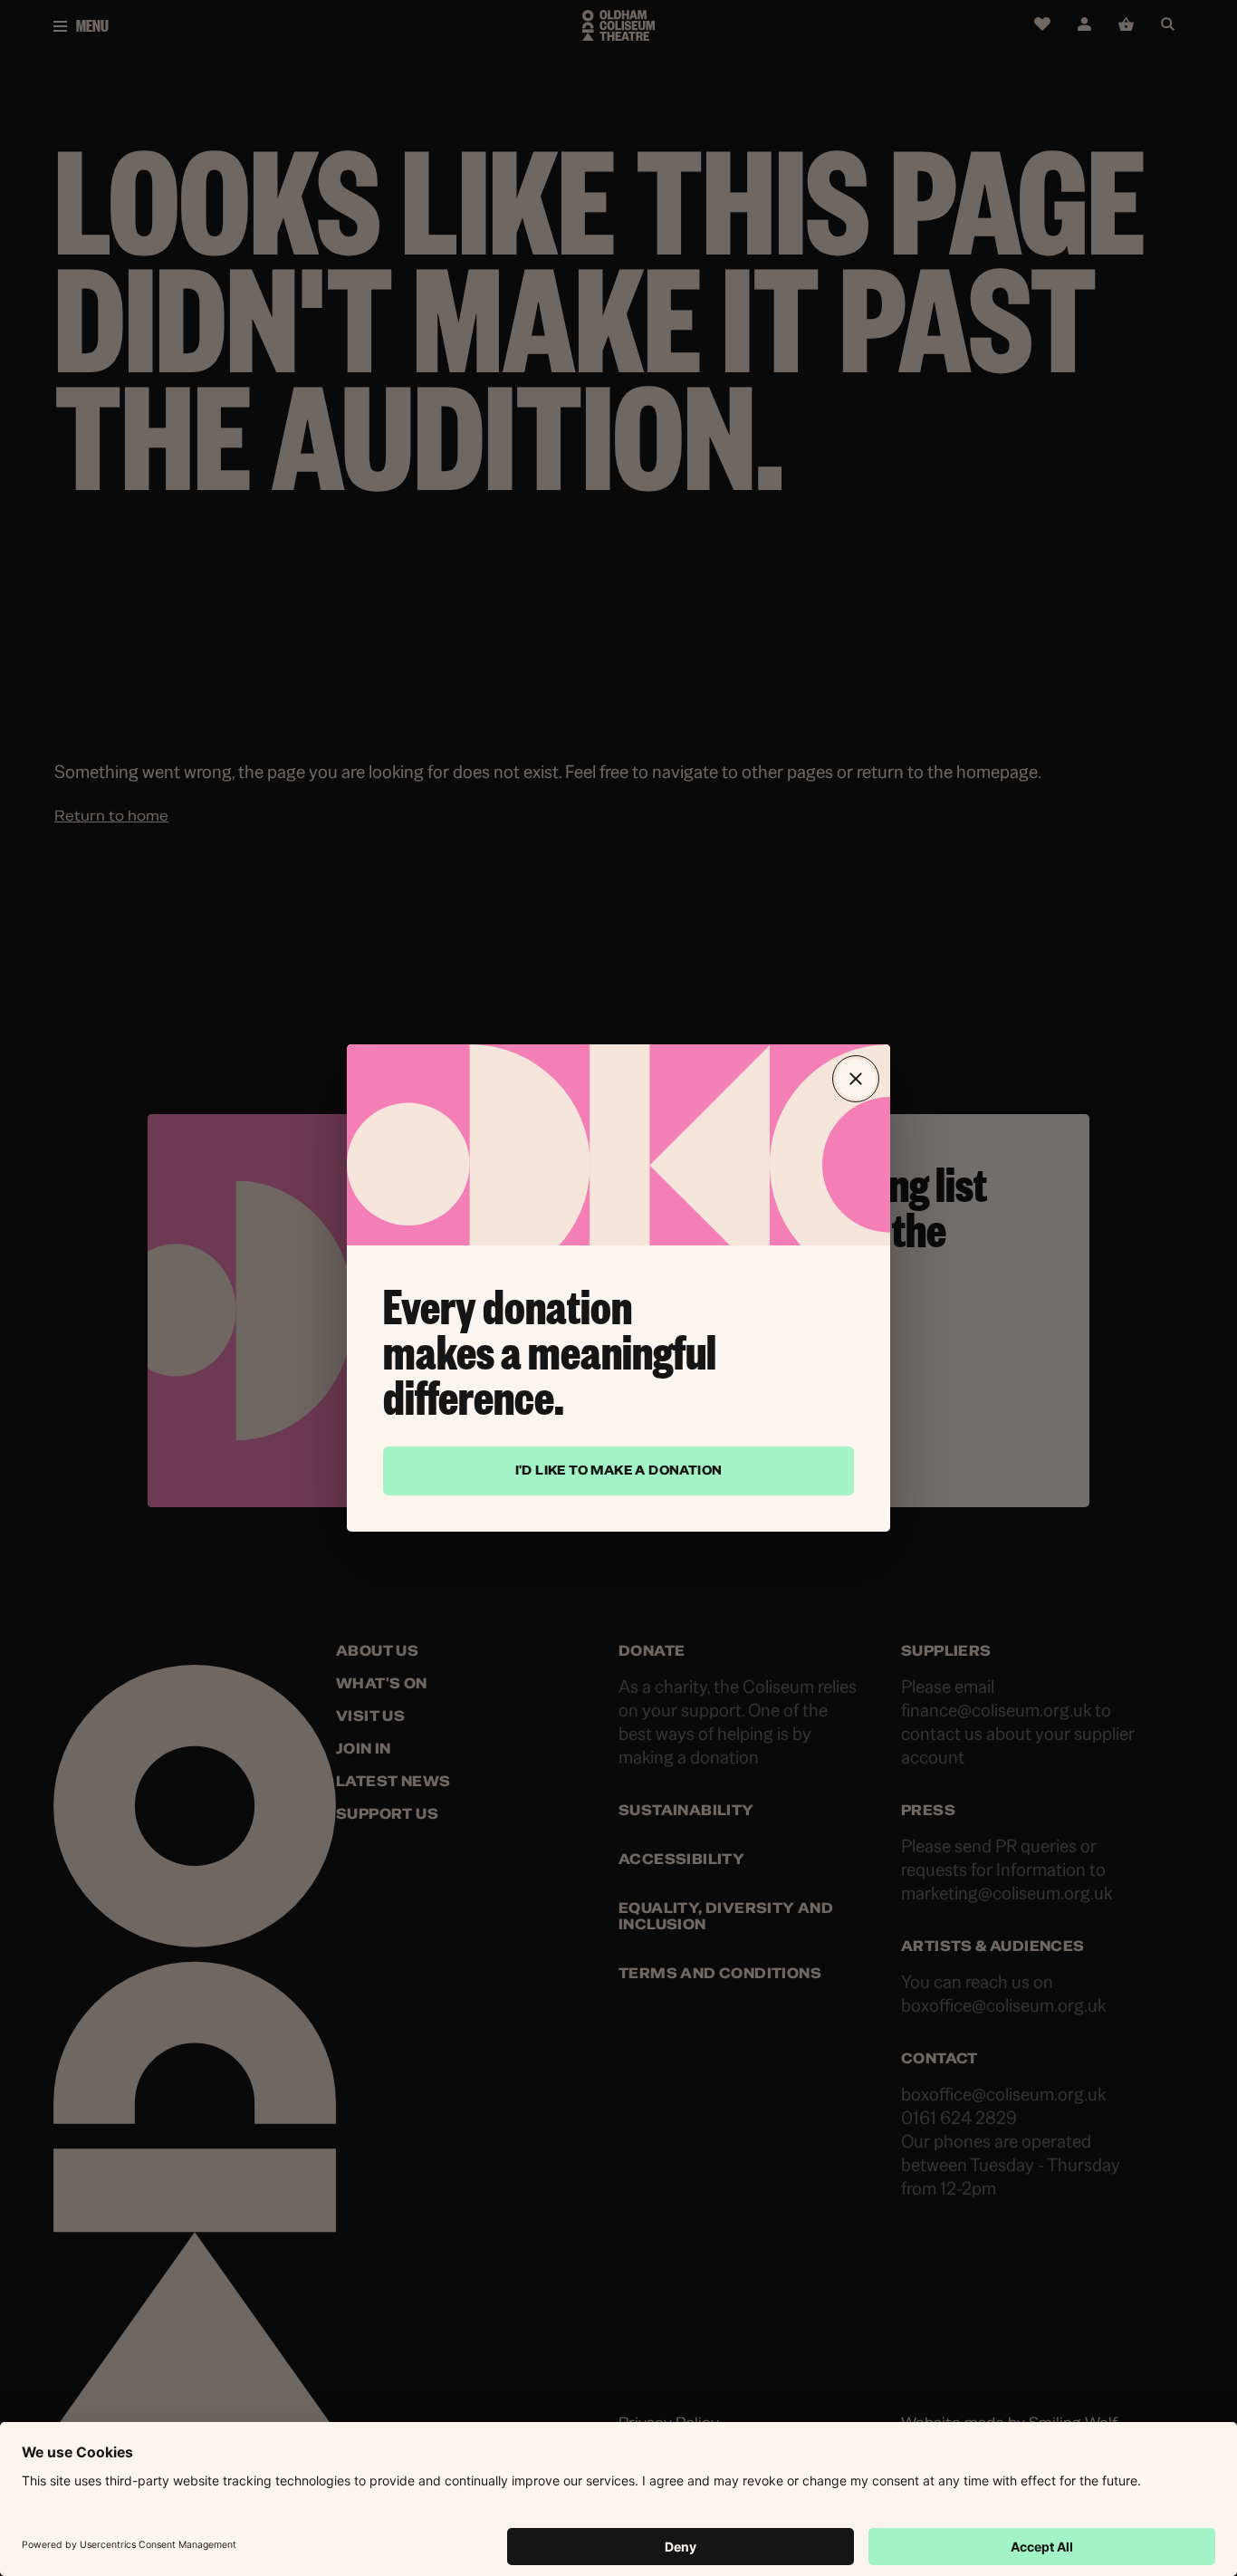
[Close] (856, 1079)
